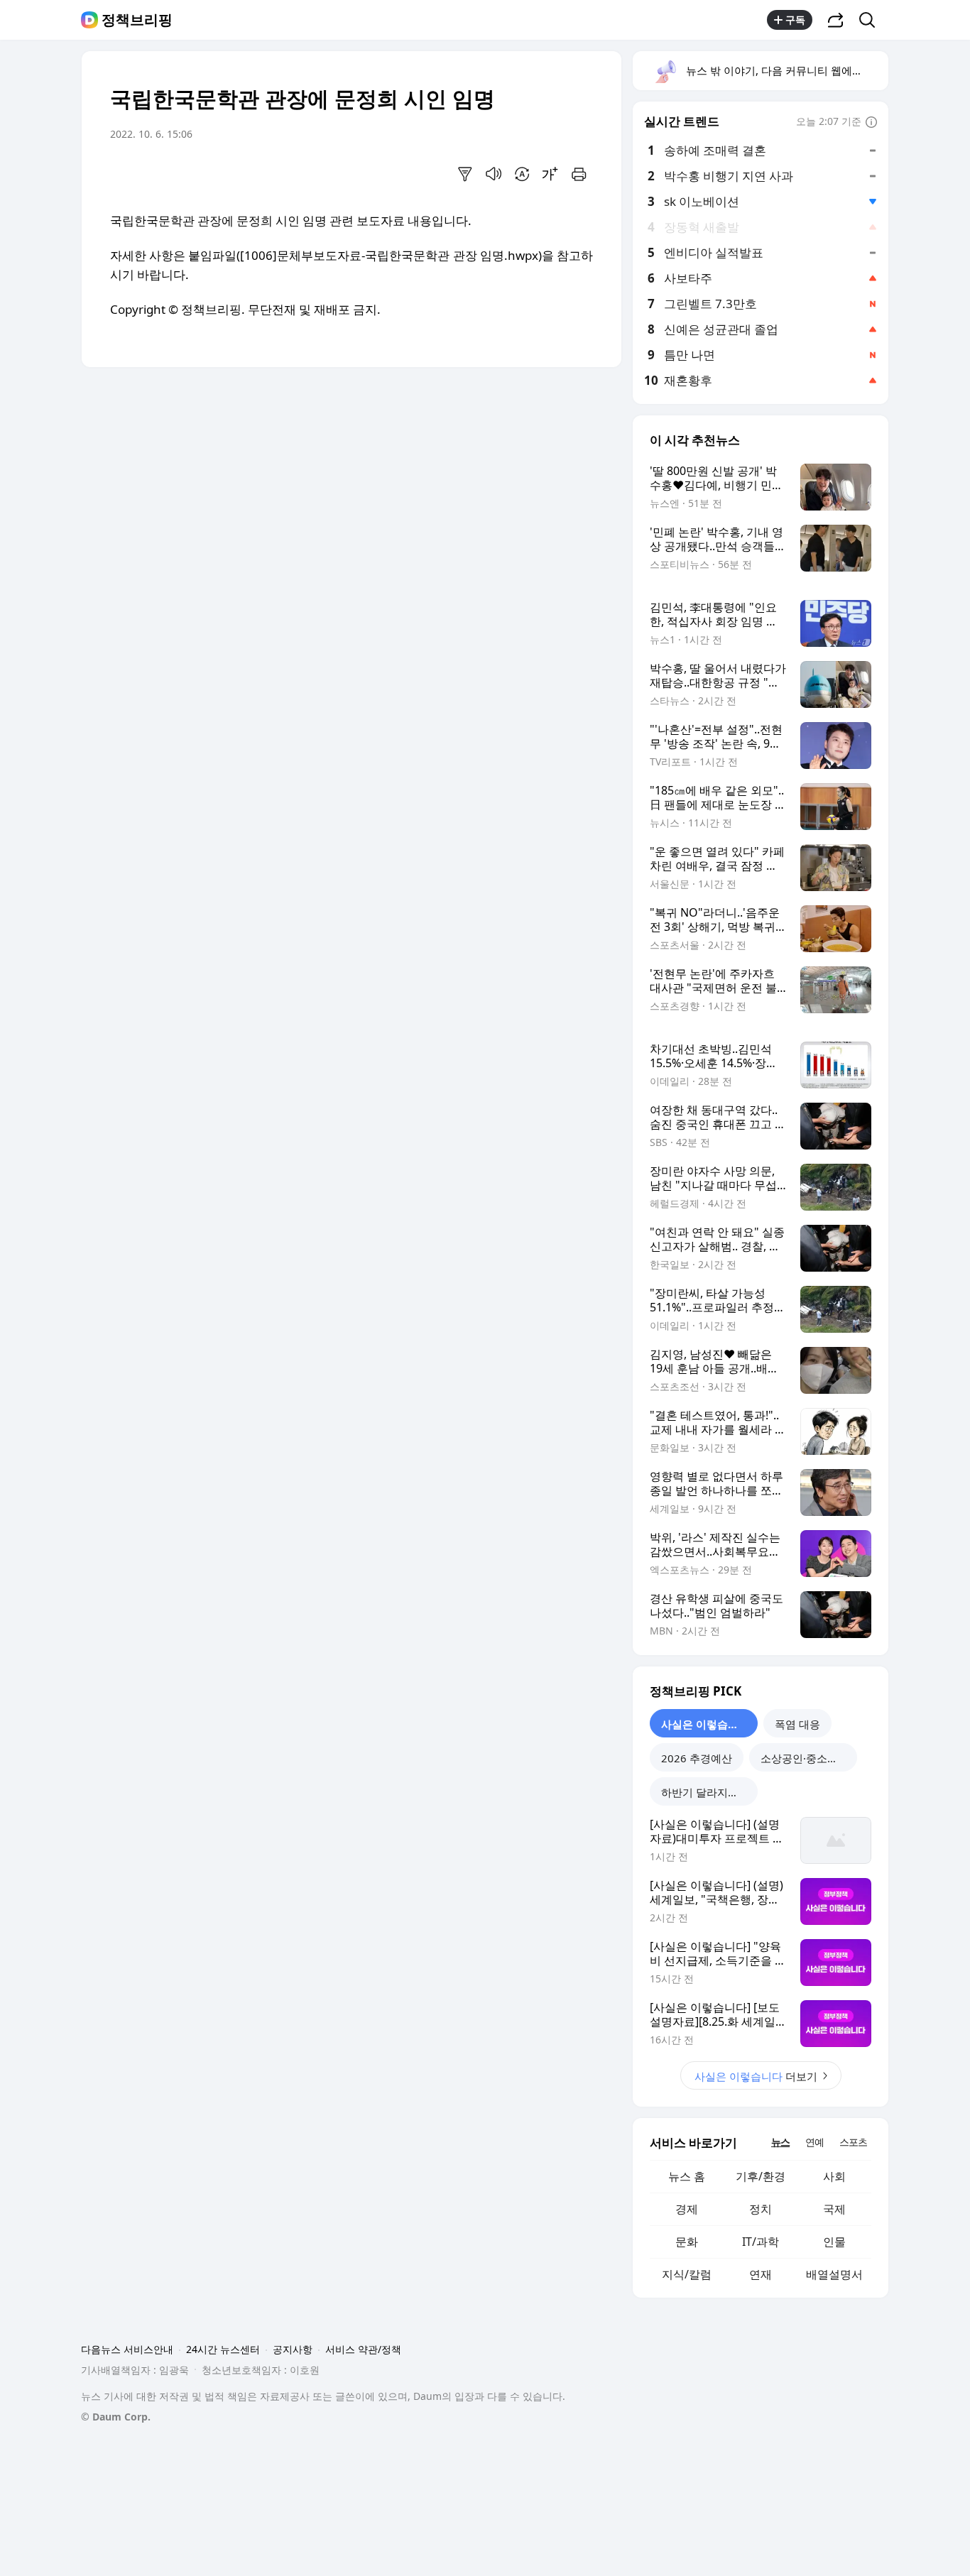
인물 (834, 2242)
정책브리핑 (137, 20)
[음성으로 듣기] (494, 174)
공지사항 (293, 2349)
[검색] (872, 20)
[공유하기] (836, 20)
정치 (761, 2209)
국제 (834, 2209)
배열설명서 (834, 2274)
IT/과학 (761, 2242)
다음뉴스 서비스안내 (127, 2349)
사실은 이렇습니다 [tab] (705, 1724)
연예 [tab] (814, 2142)
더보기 (756, 2076)
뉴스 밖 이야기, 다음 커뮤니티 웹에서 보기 (786, 70)
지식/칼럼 (687, 2274)
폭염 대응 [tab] (797, 1724)
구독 (795, 20)
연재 (761, 2274)
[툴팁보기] (871, 123)
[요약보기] (465, 174)
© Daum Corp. (116, 2417)
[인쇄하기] (579, 174)
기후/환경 (761, 2176)
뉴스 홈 (687, 2176)
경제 (687, 2209)
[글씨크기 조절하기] (550, 174)
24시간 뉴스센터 (223, 2349)
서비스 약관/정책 (363, 2349)
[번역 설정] (522, 174)
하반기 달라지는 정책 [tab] (709, 1792)
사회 (834, 2176)
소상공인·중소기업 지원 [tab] (809, 1758)
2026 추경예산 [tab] (697, 1758)
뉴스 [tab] (780, 2142)
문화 (687, 2242)
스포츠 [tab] (853, 2142)
